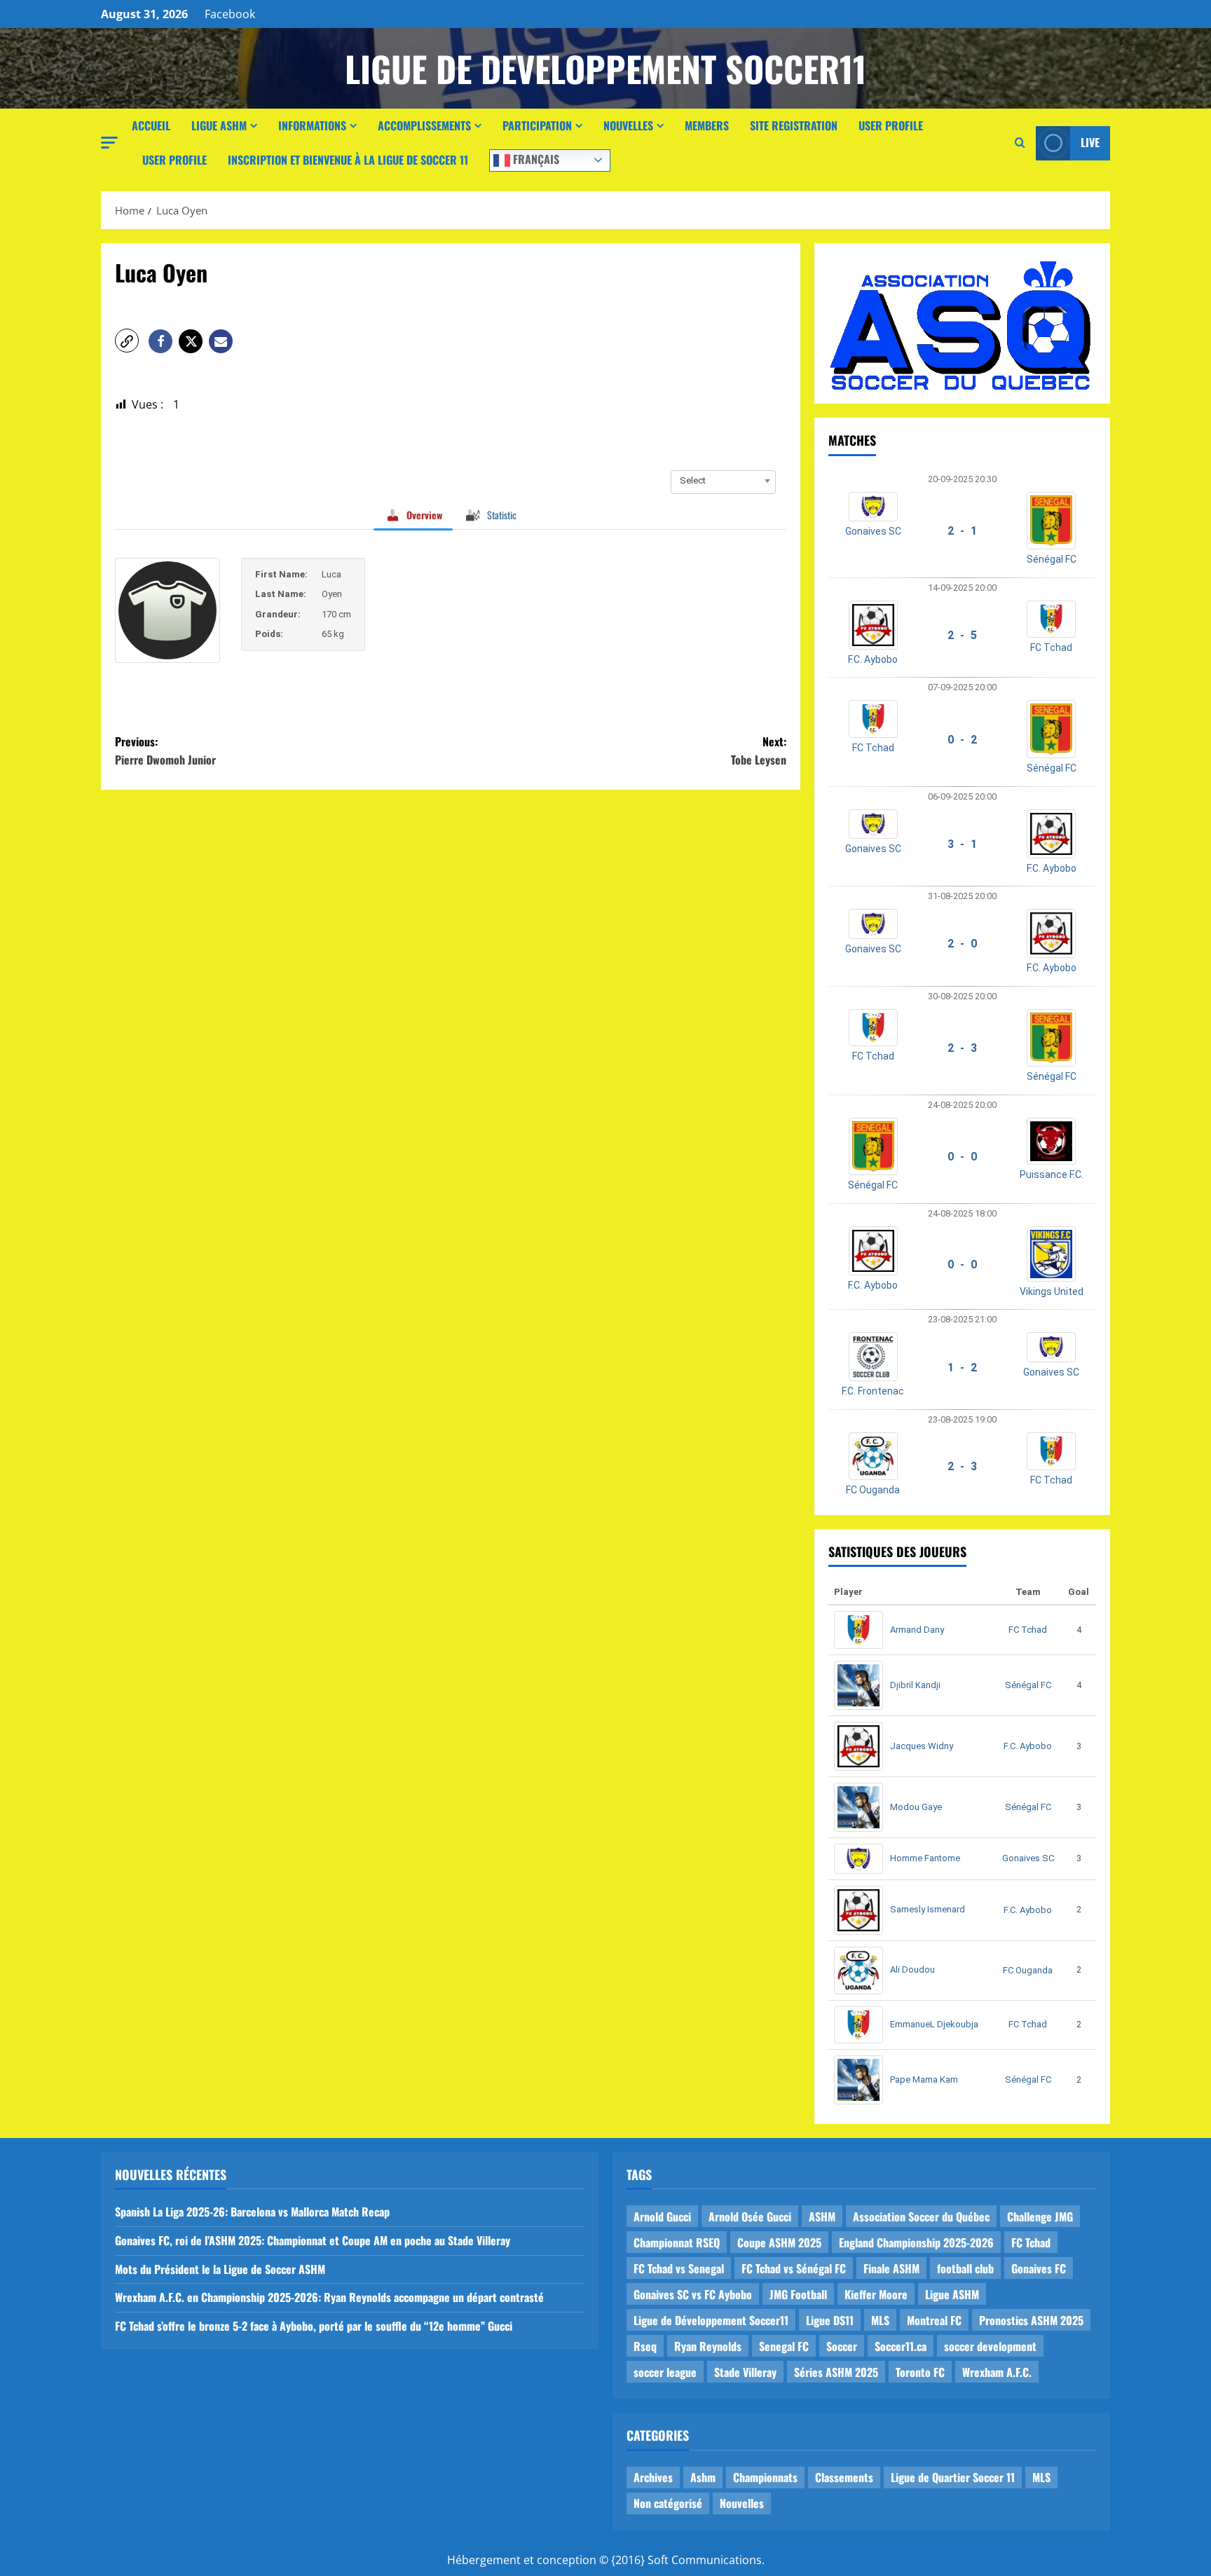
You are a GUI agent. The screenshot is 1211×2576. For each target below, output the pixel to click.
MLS (880, 2320)
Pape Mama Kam (924, 2080)
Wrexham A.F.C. (997, 2372)
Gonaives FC (1039, 2268)
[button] (109, 143)
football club (965, 2268)
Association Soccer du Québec (921, 2217)
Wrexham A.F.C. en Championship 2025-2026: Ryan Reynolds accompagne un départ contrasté (329, 2297)
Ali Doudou (912, 1969)
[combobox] (723, 481)
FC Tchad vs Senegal (679, 2268)
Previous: (165, 751)
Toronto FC (920, 2372)
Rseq (645, 2346)
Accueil (151, 125)
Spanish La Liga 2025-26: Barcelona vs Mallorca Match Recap (252, 2212)
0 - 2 (962, 740)
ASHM (822, 2217)
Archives (653, 2477)
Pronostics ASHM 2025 (1031, 2320)
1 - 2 (962, 1368)
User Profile (891, 125)
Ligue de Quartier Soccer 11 (953, 2477)
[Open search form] (1020, 143)
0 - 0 (962, 1157)
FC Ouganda (873, 1490)
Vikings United (1052, 1292)
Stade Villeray (745, 2372)
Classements (844, 2477)
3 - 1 (962, 844)
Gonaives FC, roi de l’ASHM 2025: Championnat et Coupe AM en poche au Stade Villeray (313, 2240)
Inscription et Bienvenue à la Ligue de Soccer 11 (348, 160)
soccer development (990, 2346)
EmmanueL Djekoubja (934, 2024)
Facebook (230, 14)
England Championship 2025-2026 (916, 2242)
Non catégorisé (668, 2503)
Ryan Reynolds (708, 2346)
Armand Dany (917, 1630)
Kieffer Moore (876, 2294)
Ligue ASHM (219, 125)
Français (535, 158)
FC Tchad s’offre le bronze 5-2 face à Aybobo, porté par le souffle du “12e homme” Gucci (314, 2326)
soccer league (665, 2372)
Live (1090, 142)
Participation (537, 125)
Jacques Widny (922, 1746)
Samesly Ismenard (928, 1909)
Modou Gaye (916, 1807)
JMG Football (798, 2294)
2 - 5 (962, 635)
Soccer (842, 2346)
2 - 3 (962, 1048)
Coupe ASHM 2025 (779, 2242)
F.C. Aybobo (873, 659)
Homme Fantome (925, 1858)
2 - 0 (962, 944)
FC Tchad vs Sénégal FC (794, 2268)
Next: (759, 751)
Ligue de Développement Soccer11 (711, 2320)
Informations (312, 125)
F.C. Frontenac (873, 1391)
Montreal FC (934, 2320)
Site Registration (794, 125)
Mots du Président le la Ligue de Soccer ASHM (220, 2269)
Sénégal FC (1052, 559)
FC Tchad (1051, 648)
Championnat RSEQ (677, 2242)
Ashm (703, 2477)
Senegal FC (784, 2346)
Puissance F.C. (1052, 1174)
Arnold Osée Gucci (750, 2217)
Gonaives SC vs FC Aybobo (693, 2294)
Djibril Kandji (915, 1685)
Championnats (765, 2477)
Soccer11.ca (901, 2346)
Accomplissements (424, 125)
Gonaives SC (873, 531)
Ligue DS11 (830, 2320)
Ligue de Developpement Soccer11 (605, 68)
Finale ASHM (891, 2268)
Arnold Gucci (662, 2217)
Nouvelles (628, 125)
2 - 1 (962, 531)
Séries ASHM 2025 (836, 2372)
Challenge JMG (1040, 2217)
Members (707, 125)
